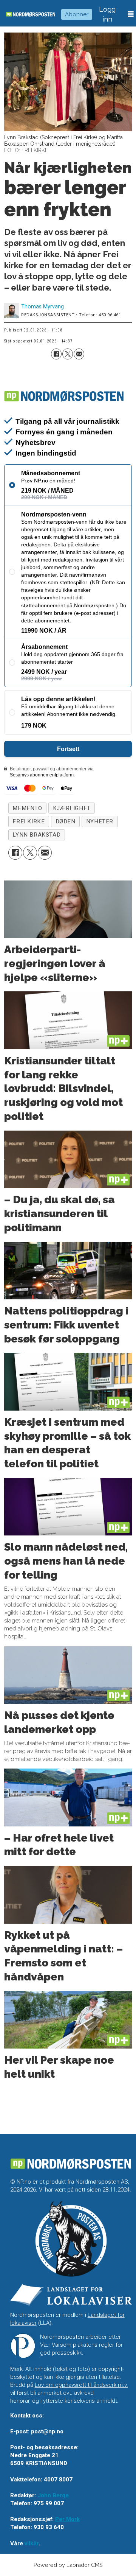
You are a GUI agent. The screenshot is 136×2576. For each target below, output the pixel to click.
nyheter (100, 821)
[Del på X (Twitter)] (68, 354)
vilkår (32, 2543)
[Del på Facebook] (56, 354)
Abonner (77, 14)
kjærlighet (72, 808)
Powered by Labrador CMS (68, 2565)
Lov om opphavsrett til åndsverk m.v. (81, 2385)
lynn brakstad (36, 835)
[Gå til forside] (31, 14)
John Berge (53, 2495)
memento (27, 808)
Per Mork (67, 2519)
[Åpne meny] (131, 14)
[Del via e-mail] (79, 354)
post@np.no (47, 2431)
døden (66, 821)
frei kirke (29, 821)
